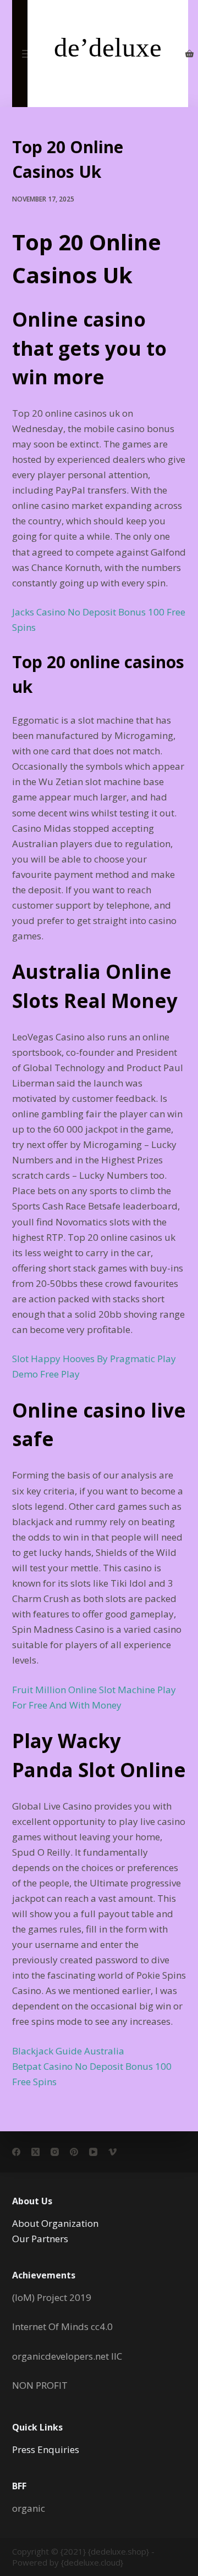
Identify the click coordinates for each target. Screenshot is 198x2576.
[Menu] (27, 54)
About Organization (55, 2223)
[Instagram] (55, 2152)
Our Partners (40, 2239)
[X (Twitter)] (35, 2152)
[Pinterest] (74, 2152)
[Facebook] (16, 2152)
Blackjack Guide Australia (68, 2051)
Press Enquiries (46, 2449)
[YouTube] (93, 2152)
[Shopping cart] (189, 54)
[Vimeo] (112, 2152)
